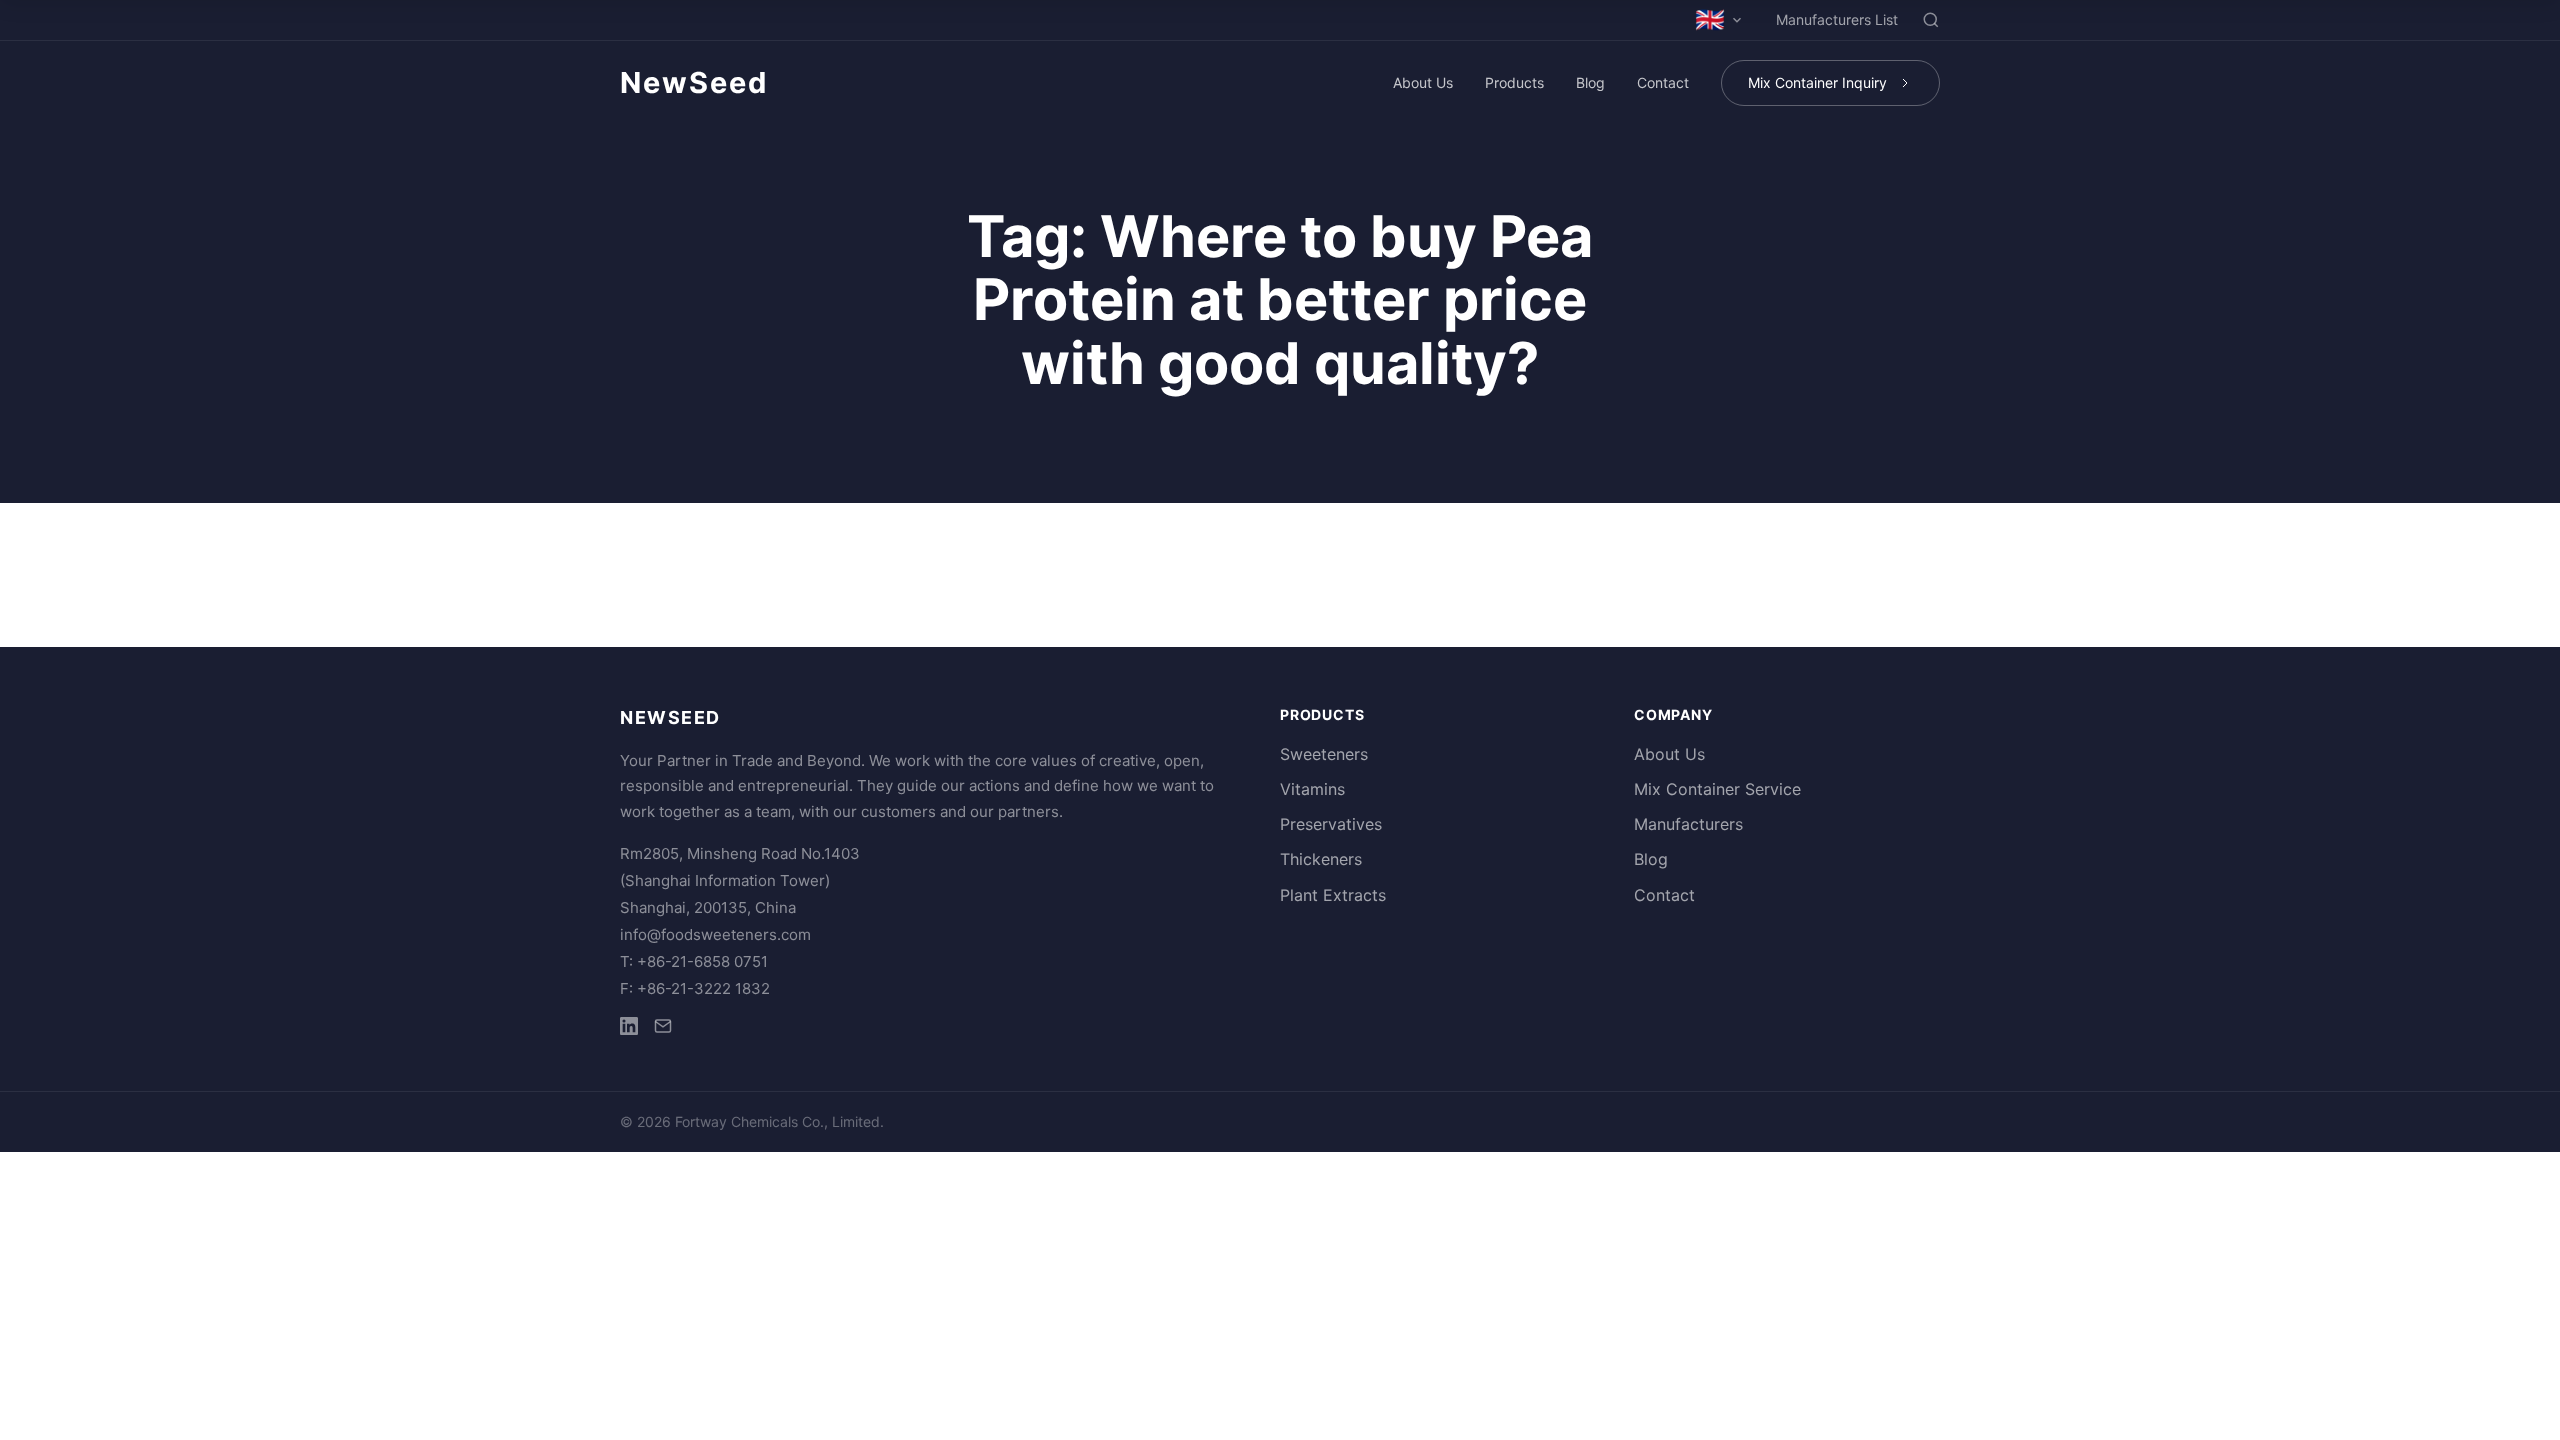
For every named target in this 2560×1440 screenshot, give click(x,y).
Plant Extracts (1333, 895)
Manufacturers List (1837, 19)
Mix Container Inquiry (1817, 82)
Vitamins (1312, 789)
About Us (1423, 82)
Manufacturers (1688, 824)
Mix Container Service (1717, 789)
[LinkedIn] (629, 1029)
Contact (1663, 82)
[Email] (663, 1029)
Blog (1590, 82)
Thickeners (1321, 859)
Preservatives (1331, 824)
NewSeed (694, 82)
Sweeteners (1324, 754)
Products (1514, 82)
